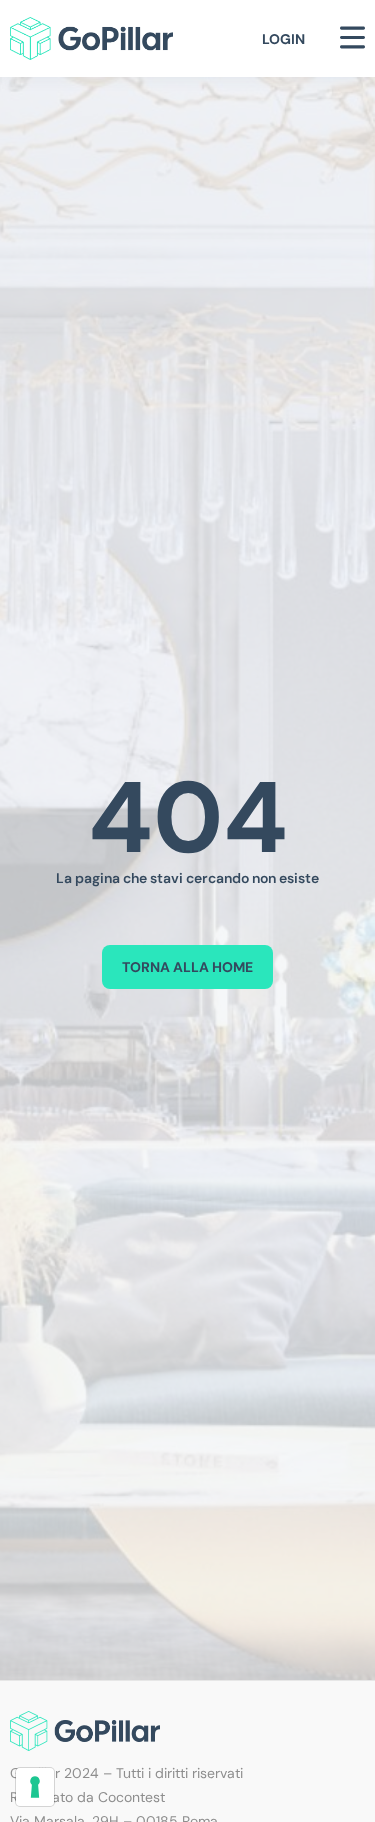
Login (283, 39)
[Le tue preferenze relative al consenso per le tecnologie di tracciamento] (35, 1787)
